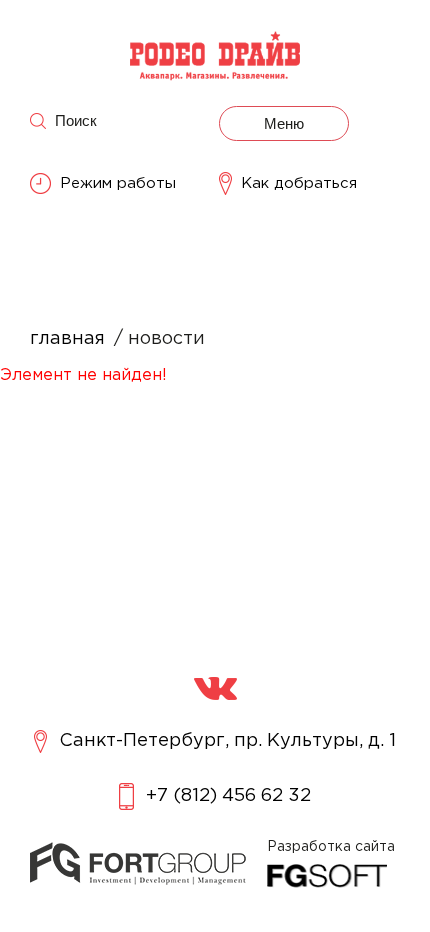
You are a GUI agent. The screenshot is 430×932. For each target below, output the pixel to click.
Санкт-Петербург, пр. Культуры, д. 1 (227, 741)
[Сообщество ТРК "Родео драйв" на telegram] (215, 688)
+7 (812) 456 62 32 (228, 796)
